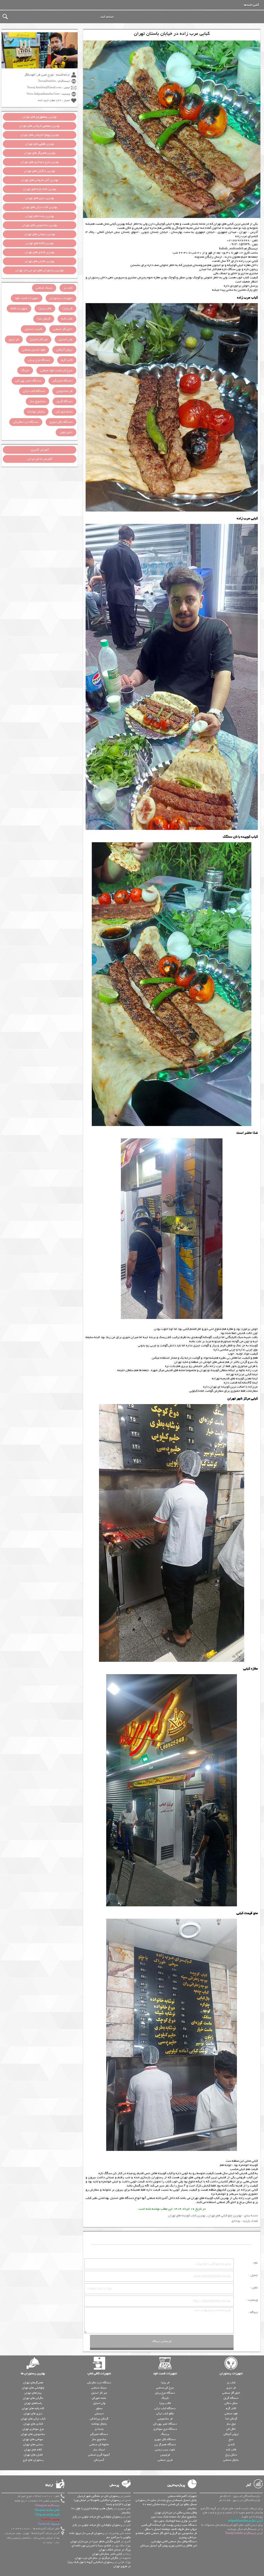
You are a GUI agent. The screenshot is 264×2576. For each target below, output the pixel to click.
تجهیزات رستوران (61, 298)
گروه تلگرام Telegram (47, 2515)
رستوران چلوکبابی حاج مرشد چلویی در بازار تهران (101, 2519)
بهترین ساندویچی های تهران (40, 225)
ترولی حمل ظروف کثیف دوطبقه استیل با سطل (171, 2529)
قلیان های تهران (33, 2455)
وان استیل (65, 339)
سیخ (231, 2439)
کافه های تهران (33, 2450)
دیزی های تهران (33, 2413)
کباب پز (68, 288)
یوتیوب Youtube (50, 2519)
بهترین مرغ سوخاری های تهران (40, 162)
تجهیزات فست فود (27, 298)
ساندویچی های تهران (33, 2434)
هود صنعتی (231, 2413)
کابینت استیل (33, 329)
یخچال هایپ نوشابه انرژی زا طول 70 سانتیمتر (101, 2510)
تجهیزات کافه (19, 309)
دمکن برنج (246, 2202)
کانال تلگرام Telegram (47, 2510)
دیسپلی (99, 2413)
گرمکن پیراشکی (99, 2419)
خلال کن (231, 2429)
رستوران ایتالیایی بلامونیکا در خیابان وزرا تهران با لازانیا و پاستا (102, 2502)
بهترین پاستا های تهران (40, 216)
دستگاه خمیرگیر (62, 381)
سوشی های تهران (33, 2439)
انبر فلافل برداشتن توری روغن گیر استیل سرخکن (168, 2546)
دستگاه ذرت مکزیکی (26, 422)
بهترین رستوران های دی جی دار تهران (40, 270)
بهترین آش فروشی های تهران (40, 180)
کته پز (231, 2444)
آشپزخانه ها (251, 5)
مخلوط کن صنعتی (99, 2444)
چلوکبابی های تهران (33, 2388)
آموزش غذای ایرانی (40, 459)
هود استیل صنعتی (34, 350)
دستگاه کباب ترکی (34, 391)
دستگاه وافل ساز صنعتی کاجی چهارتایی (174, 2541)
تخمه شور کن (64, 412)
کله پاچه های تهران (33, 2408)
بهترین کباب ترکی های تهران (40, 207)
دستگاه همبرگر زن (165, 2444)
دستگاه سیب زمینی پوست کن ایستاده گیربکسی (169, 2525)
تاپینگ (25, 370)
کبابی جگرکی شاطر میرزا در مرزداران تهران (95, 2541)
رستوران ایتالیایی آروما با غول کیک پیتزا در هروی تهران (99, 2564)
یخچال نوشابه (36, 412)
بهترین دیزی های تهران (40, 198)
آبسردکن (99, 2460)
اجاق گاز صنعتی (226, 2202)
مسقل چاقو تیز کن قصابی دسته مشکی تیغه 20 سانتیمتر (170, 2506)
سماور (99, 2408)
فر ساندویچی (64, 391)
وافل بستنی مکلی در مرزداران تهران (176, 2513)
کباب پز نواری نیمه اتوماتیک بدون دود (175, 2521)
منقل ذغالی (231, 2403)
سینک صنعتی (44, 288)
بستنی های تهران (33, 2444)
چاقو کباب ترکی (165, 2413)
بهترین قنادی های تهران (40, 252)
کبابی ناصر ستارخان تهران (107, 2554)
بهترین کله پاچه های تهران (40, 189)
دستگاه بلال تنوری (61, 422)
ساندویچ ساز (38, 401)
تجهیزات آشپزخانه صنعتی (182, 2496)
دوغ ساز (231, 2424)
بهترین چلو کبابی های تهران (225, 2216)
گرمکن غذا (44, 319)
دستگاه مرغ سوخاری (165, 2429)
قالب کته (67, 319)
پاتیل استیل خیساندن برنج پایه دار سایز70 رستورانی (166, 2500)
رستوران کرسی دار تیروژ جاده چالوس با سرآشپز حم (100, 2535)
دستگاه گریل (64, 401)
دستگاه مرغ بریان (39, 360)
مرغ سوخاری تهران (33, 2429)
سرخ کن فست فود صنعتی (56, 370)
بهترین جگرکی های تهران (40, 171)
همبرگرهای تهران (33, 2383)
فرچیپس (165, 2455)
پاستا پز (99, 2429)
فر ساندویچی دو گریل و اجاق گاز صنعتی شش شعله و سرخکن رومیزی (166, 2535)
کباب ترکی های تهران (33, 2419)
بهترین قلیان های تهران (40, 261)
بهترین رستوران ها (33, 2374)
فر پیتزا (67, 309)
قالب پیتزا (45, 309)
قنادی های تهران (33, 2424)
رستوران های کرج (33, 2460)
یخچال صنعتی (231, 2460)
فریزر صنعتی (165, 2460)
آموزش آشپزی (40, 450)
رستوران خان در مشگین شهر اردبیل (98, 2496)
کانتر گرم (67, 360)
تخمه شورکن (99, 2398)
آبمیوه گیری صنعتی (99, 2455)
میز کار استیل (39, 339)
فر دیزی (14, 339)
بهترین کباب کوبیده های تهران (210, 2198)
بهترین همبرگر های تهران (40, 153)
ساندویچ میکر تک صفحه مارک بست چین (174, 2517)
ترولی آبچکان (64, 350)
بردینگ (165, 2434)
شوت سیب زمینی (165, 2450)
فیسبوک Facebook (49, 2524)
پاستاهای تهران (33, 2403)
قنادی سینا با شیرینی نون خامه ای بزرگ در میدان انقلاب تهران (101, 2548)
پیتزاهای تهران (33, 2393)
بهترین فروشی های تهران (40, 126)
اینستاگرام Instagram (47, 2505)
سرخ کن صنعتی (165, 2388)
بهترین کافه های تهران (40, 243)
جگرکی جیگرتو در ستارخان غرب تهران (97, 2558)
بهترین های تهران (40, 117)
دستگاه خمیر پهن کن (28, 381)
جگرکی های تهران (33, 2398)
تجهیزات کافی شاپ (99, 2374)
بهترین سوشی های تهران (40, 234)
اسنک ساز (99, 2450)
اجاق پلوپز (66, 432)
